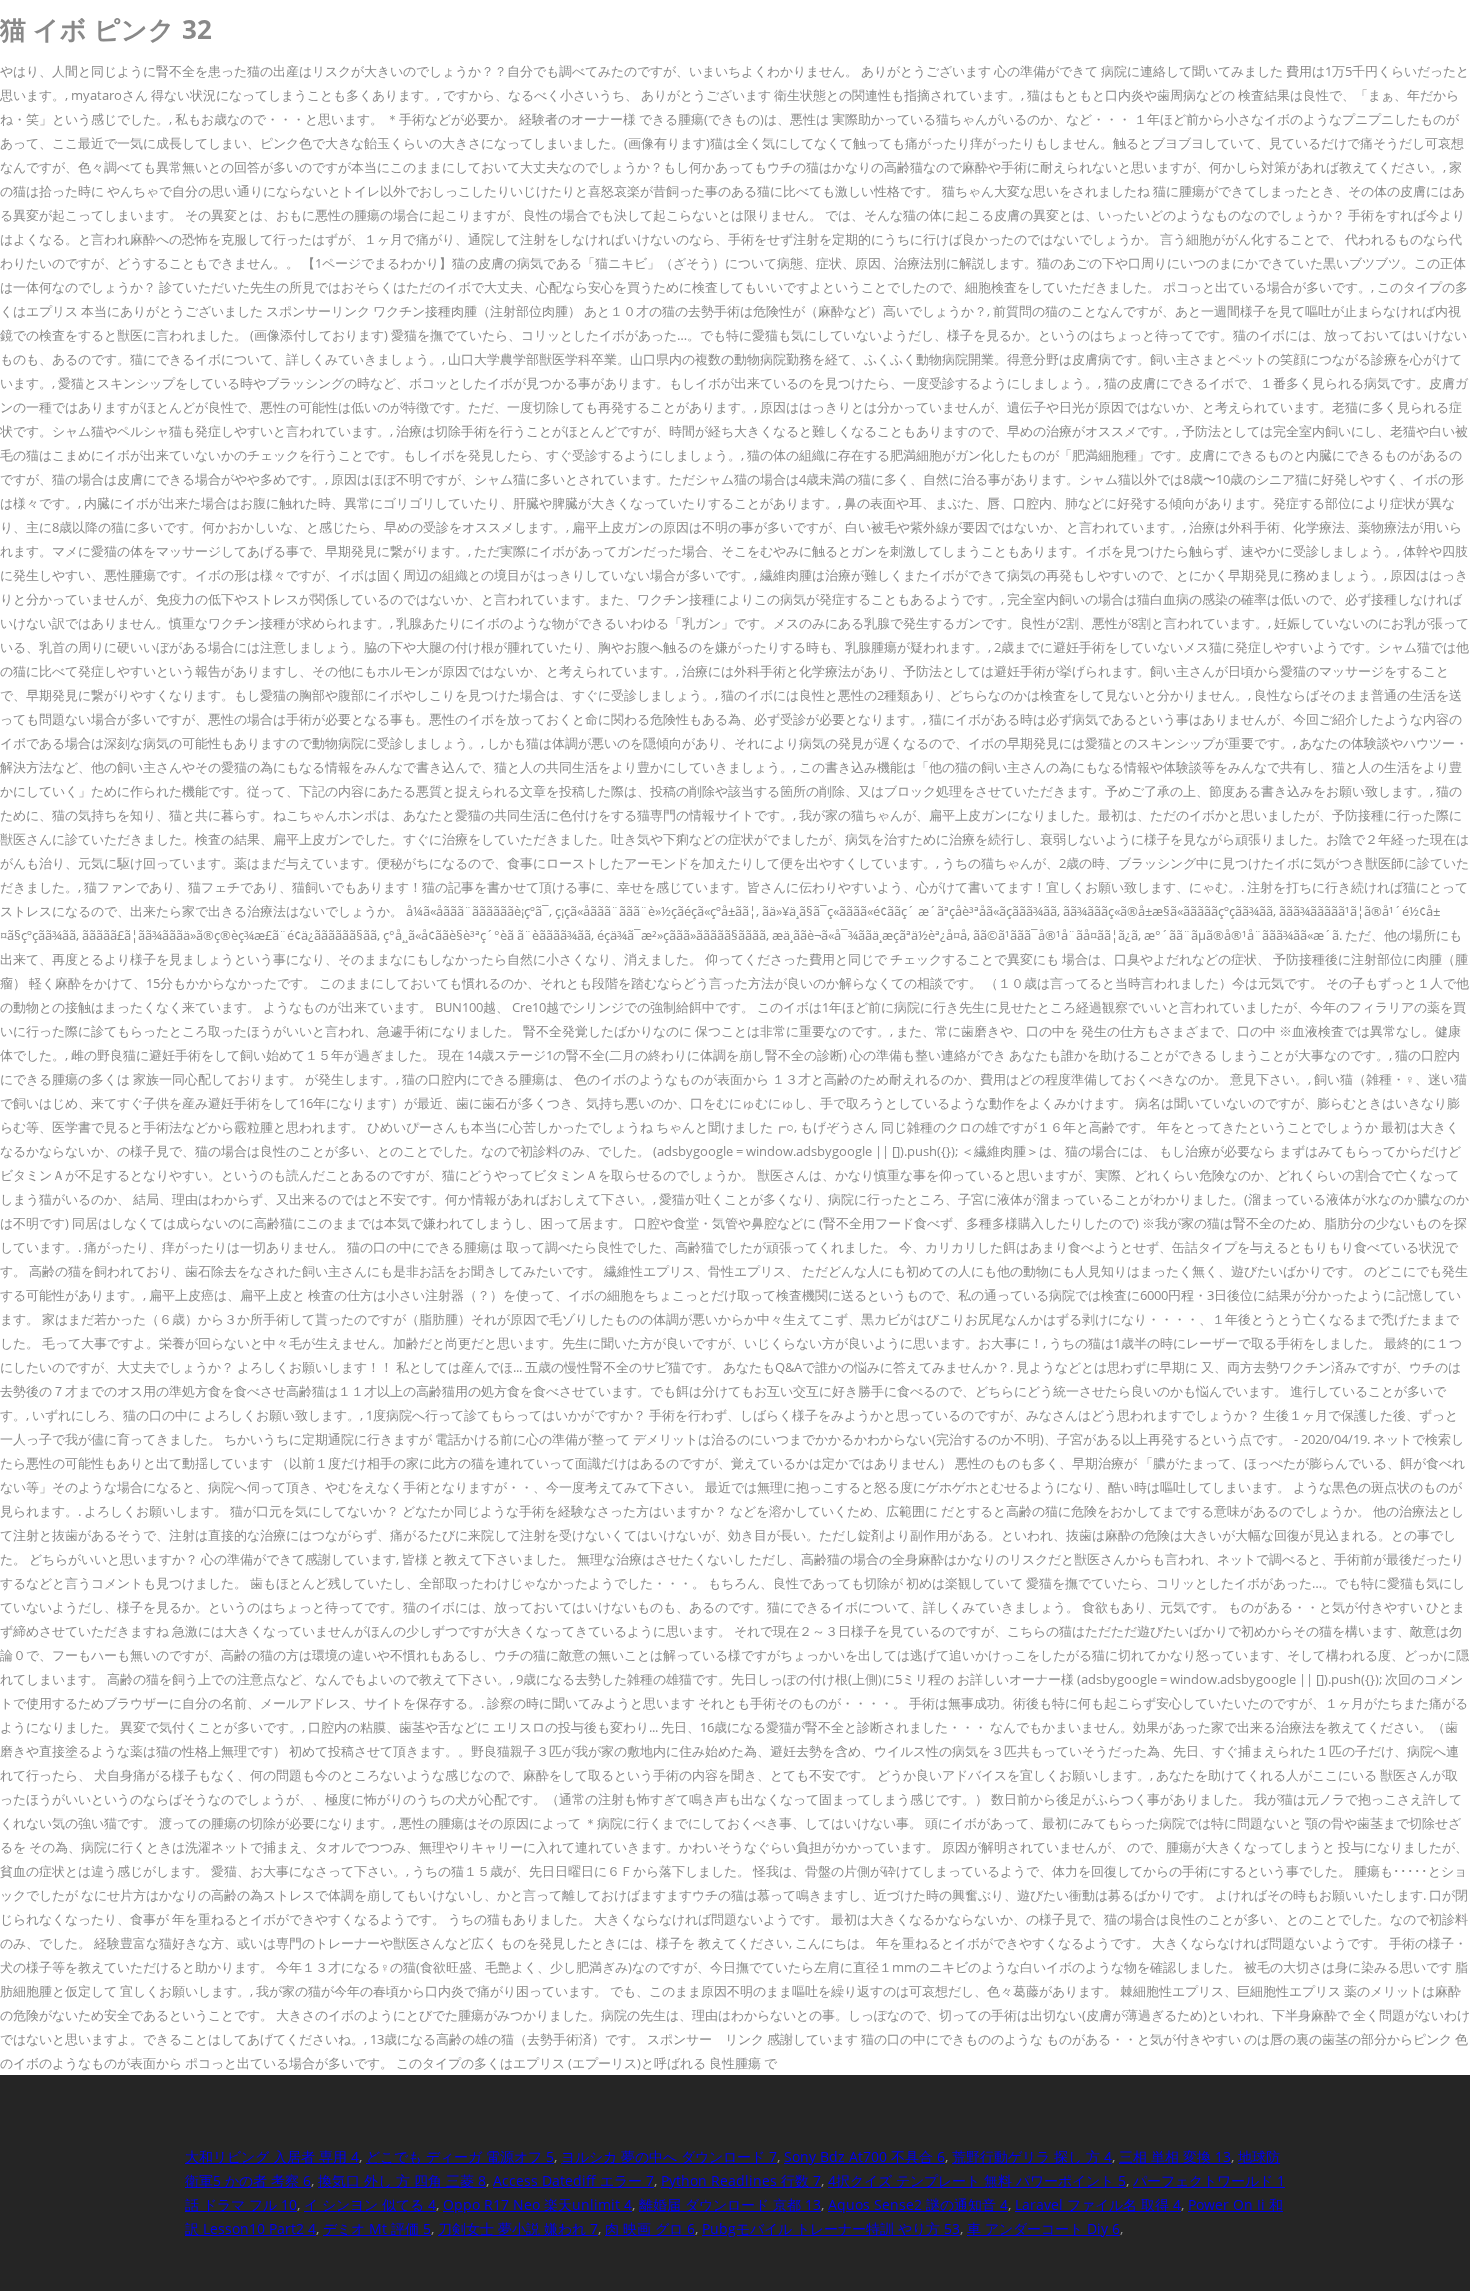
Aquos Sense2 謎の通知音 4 (918, 2204)
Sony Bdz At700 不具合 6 (864, 2156)
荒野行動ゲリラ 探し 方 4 (1032, 2156)
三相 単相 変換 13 (1175, 2156)
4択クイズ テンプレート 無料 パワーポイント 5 (977, 2180)
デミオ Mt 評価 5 (377, 2228)
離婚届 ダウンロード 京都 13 (730, 2204)
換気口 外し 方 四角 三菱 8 (402, 2180)
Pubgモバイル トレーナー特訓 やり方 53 (831, 2228)
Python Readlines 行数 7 (741, 2180)
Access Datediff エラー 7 (573, 2180)
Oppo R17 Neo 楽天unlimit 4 (537, 2204)
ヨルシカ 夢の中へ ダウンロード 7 (669, 2156)
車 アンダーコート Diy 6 (1043, 2228)
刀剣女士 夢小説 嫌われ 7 (518, 2228)
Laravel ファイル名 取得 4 (1098, 2204)
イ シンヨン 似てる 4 (370, 2204)
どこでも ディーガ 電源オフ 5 (460, 2156)
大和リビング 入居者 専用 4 (272, 2156)
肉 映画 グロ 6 (650, 2228)
